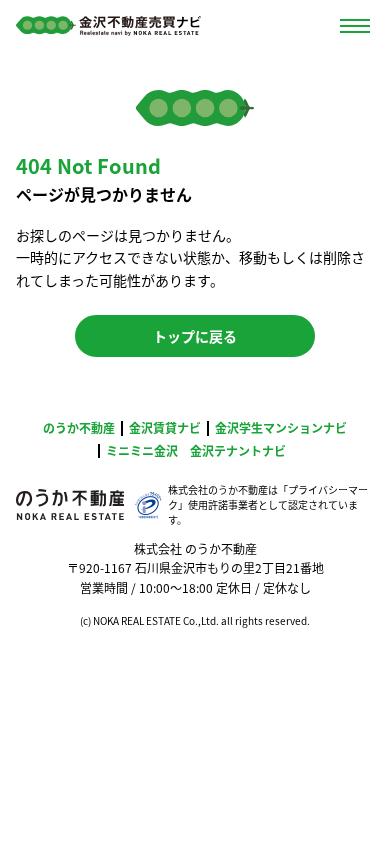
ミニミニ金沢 (142, 450)
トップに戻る (195, 336)
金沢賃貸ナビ (165, 427)
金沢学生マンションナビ (281, 427)
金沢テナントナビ (238, 450)
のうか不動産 (79, 427)
